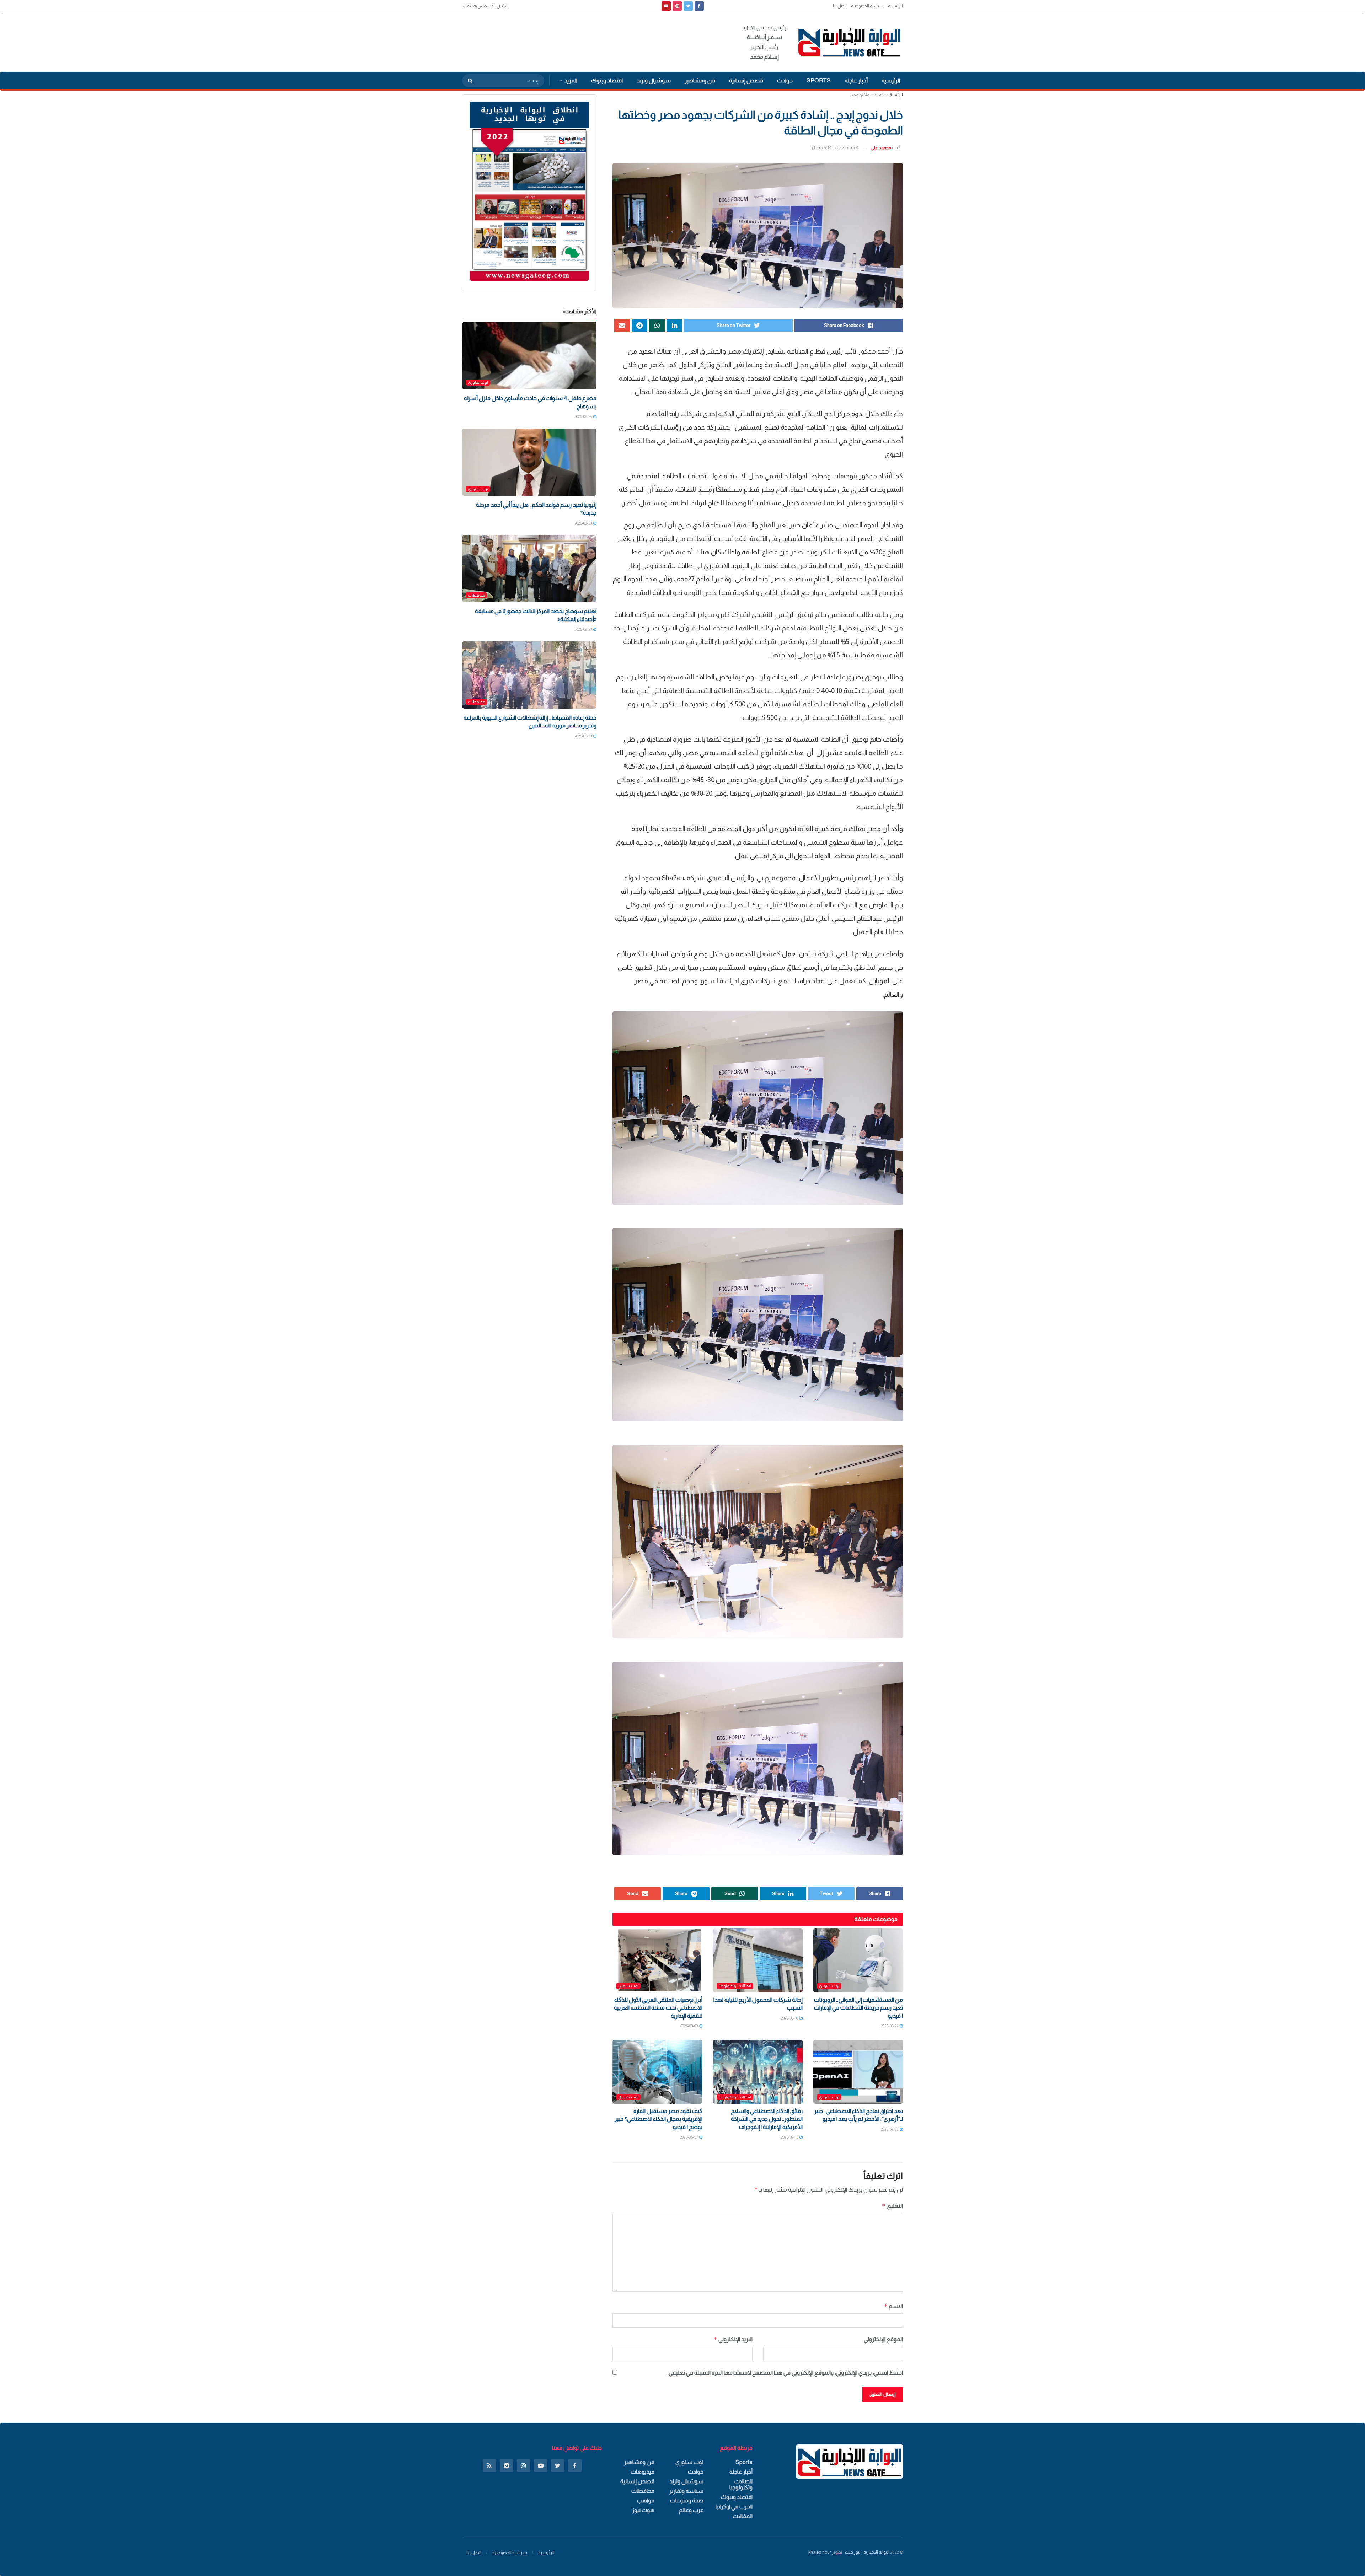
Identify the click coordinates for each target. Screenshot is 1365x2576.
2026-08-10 (790, 2018)
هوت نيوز (643, 2510)
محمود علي (881, 148)
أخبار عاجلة (856, 80)
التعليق (892, 2206)
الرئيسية (895, 6)
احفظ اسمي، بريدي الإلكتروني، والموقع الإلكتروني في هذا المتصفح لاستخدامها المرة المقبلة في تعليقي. (785, 2373)
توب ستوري (829, 1986)
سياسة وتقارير (686, 2491)
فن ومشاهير (700, 80)
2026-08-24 (584, 416)
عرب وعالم (691, 2510)
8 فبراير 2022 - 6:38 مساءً (835, 148)
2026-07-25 (890, 2129)
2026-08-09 (689, 2026)
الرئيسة (896, 95)
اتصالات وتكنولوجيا (868, 95)
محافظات (476, 595)
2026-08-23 (584, 523)
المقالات (743, 2516)
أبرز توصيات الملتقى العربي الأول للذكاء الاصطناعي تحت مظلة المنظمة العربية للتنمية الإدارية (658, 2008)
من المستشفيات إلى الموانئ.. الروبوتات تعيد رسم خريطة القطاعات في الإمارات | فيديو (858, 2008)
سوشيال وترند (654, 80)
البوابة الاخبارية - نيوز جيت (867, 2552)
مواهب (646, 2500)
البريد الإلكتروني (733, 2339)
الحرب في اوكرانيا (734, 2507)
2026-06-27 (689, 2137)
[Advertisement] (591, 41)
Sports (819, 80)
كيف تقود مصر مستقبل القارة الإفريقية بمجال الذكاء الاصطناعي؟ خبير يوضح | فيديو (659, 2119)
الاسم (893, 2306)
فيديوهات (643, 2472)
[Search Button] (468, 81)
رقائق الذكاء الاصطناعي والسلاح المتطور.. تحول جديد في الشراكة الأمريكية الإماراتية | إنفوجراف (767, 2119)
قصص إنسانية (746, 80)
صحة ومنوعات (687, 2500)
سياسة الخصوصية (867, 6)
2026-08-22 (890, 2026)
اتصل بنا (840, 6)
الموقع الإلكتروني (883, 2339)
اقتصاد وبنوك (607, 80)
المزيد (571, 80)
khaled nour (820, 2552)
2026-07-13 (790, 2137)
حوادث (785, 80)
